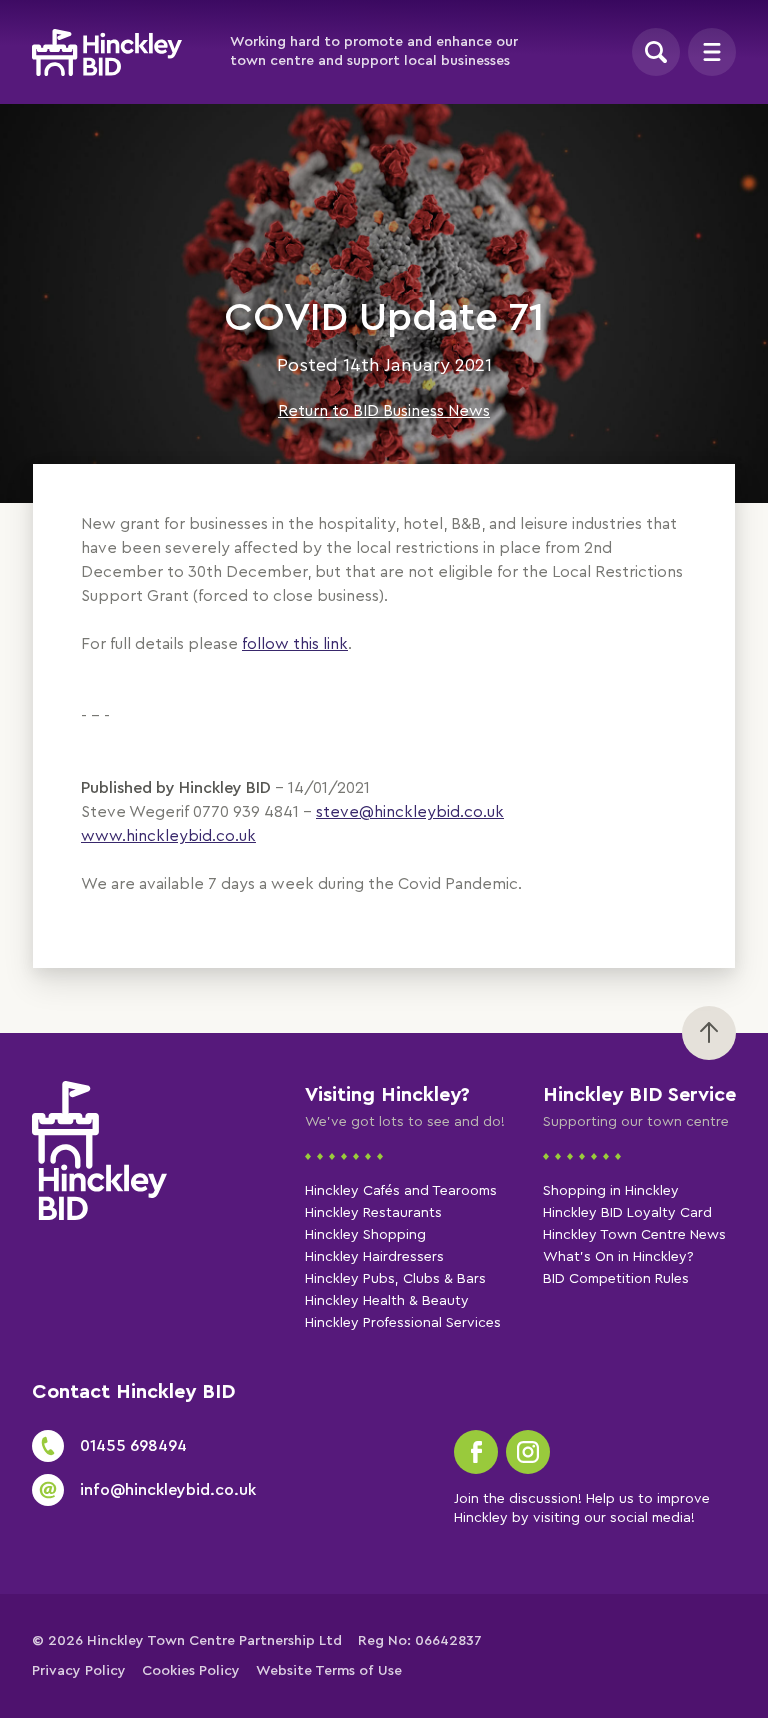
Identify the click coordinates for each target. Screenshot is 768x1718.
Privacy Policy (79, 1671)
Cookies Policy (191, 1671)
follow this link (295, 644)
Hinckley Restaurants (373, 1213)
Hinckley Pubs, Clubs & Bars (395, 1279)
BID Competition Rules (616, 1279)
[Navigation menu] (712, 52)
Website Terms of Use (329, 1671)
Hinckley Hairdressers (374, 1257)
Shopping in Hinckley (611, 1191)
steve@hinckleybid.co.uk (410, 812)
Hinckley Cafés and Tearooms (401, 1191)
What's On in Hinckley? (618, 1257)
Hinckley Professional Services (403, 1323)
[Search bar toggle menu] (656, 52)
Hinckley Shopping (365, 1235)
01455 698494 (133, 1446)
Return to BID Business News (384, 411)
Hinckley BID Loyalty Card (627, 1213)
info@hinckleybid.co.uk (168, 1490)
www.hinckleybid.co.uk (168, 836)
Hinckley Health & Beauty (387, 1301)
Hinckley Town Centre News (634, 1235)
